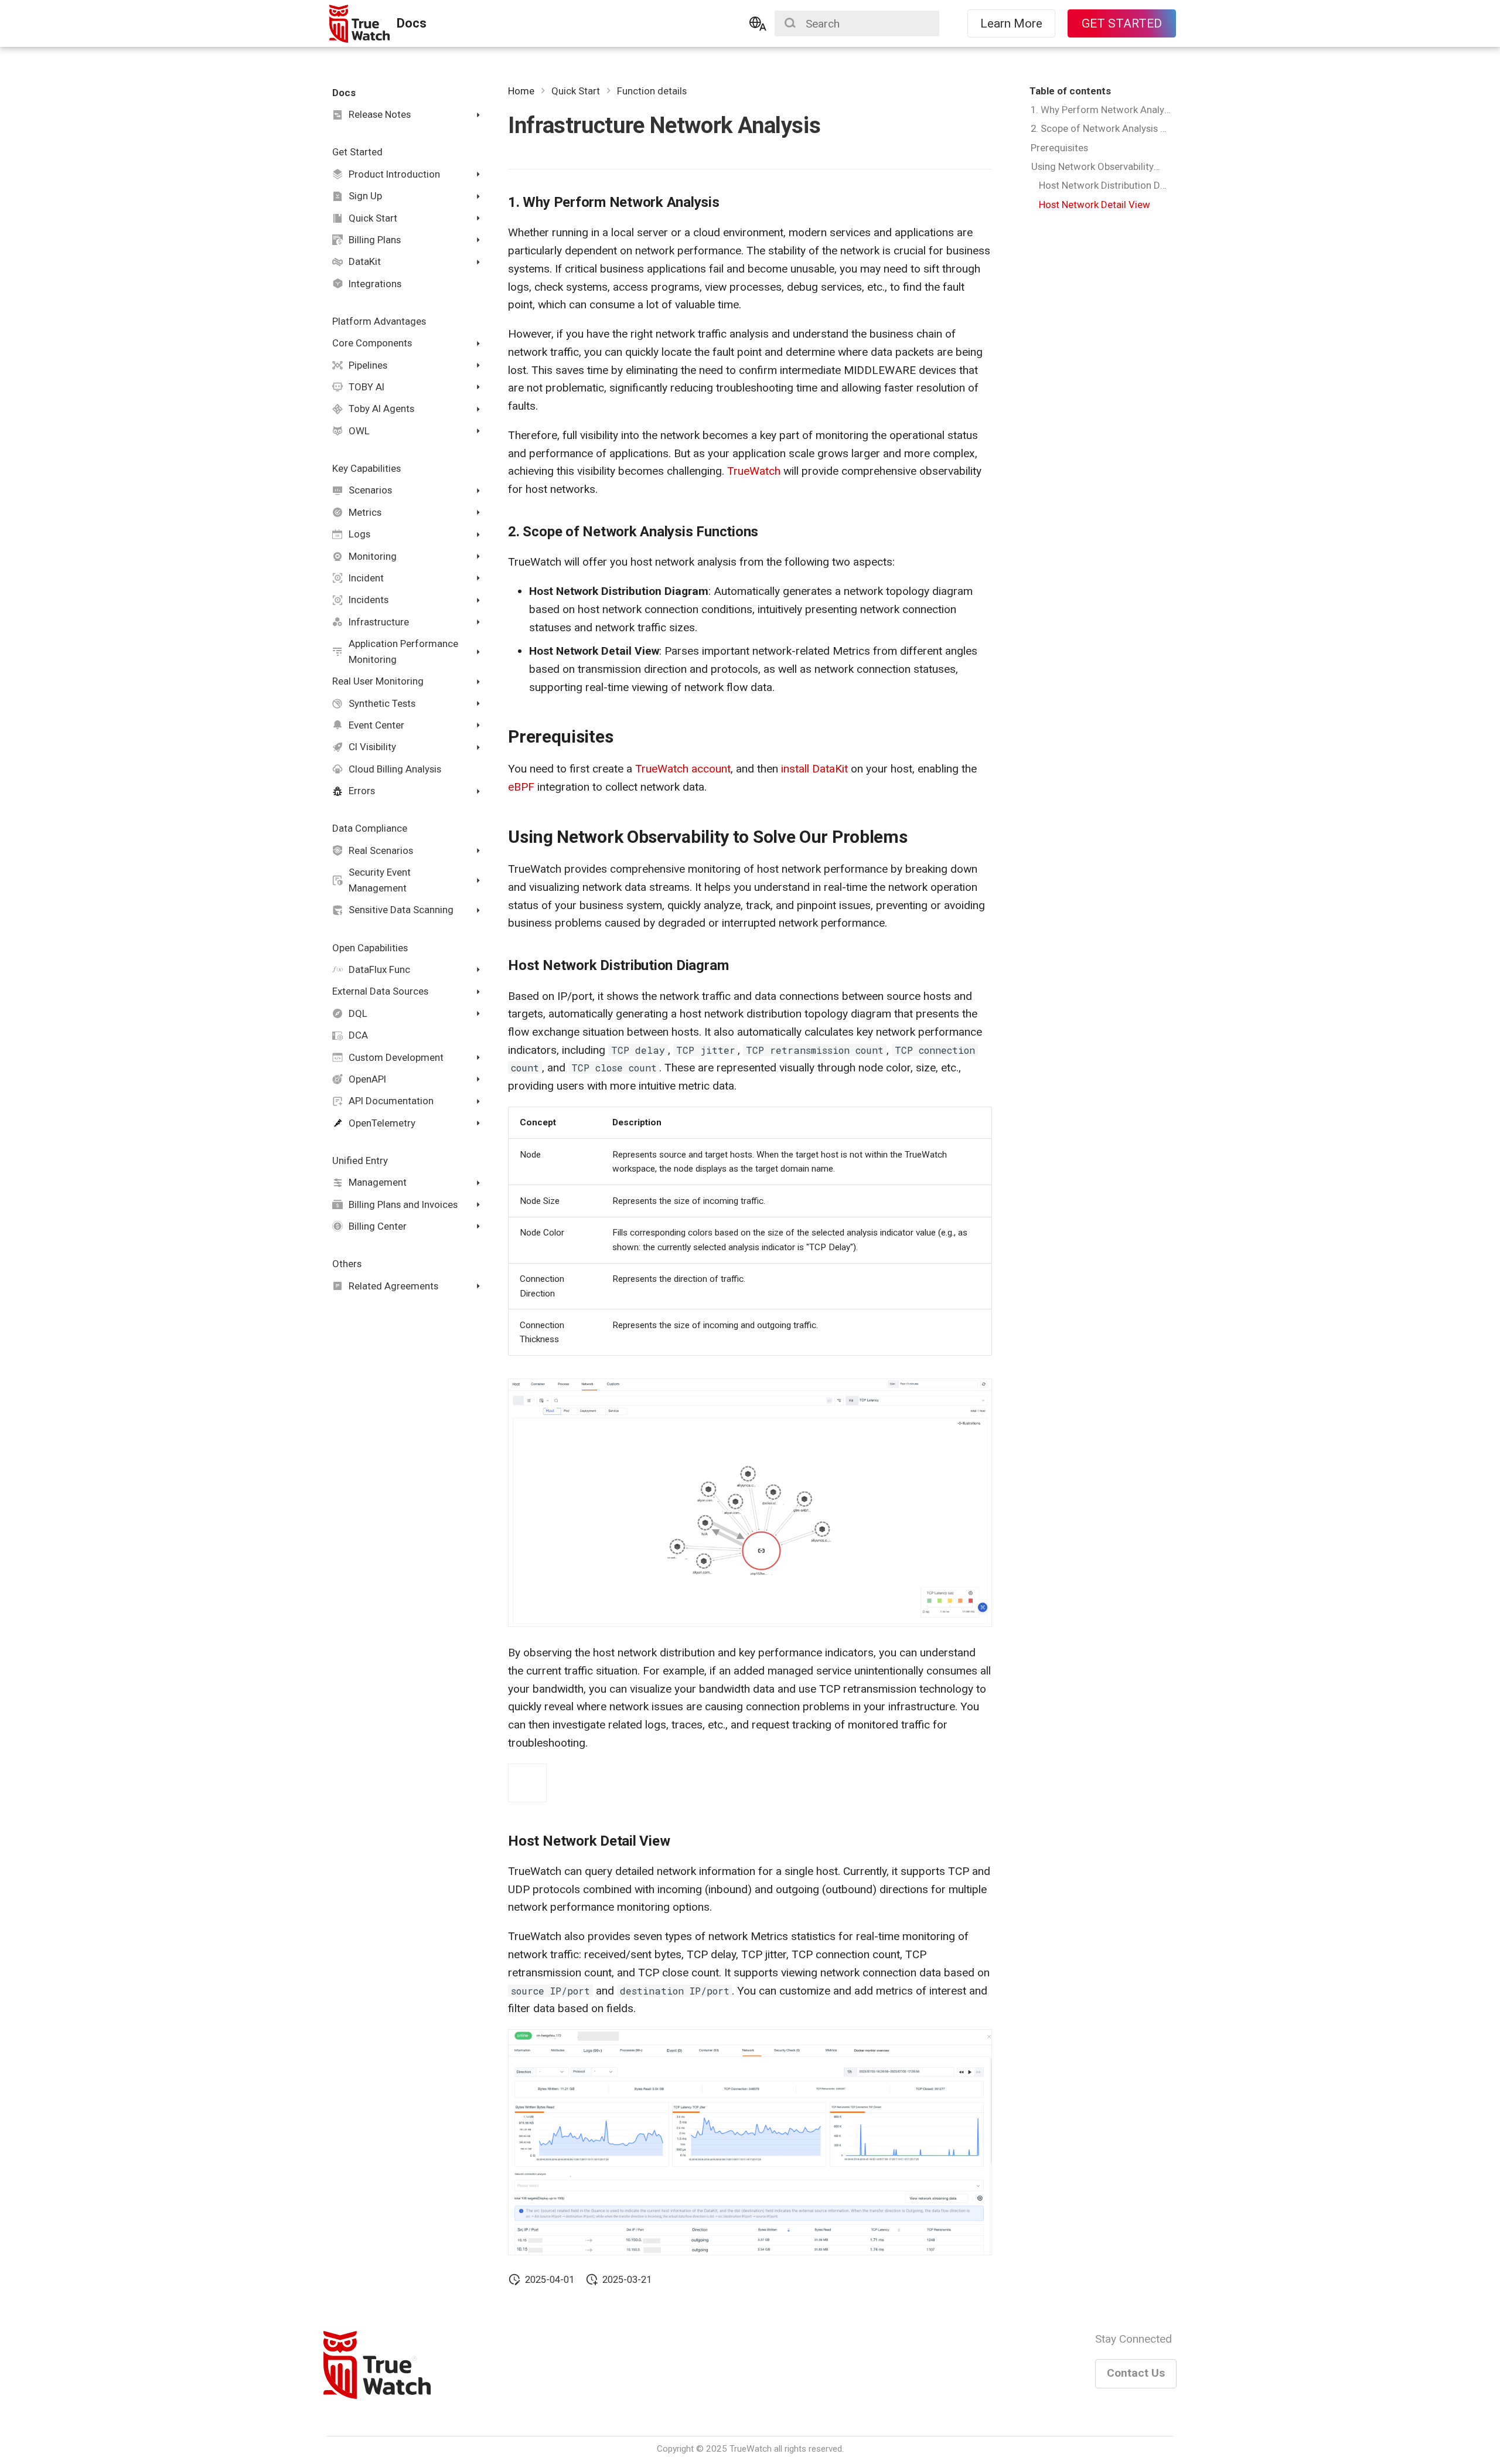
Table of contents (1070, 91)
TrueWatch (754, 471)
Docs (344, 93)
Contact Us (1136, 2373)
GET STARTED (1122, 23)
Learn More (1011, 23)
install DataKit (814, 769)
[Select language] (758, 23)
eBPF (521, 787)
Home (521, 91)
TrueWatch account (683, 769)
